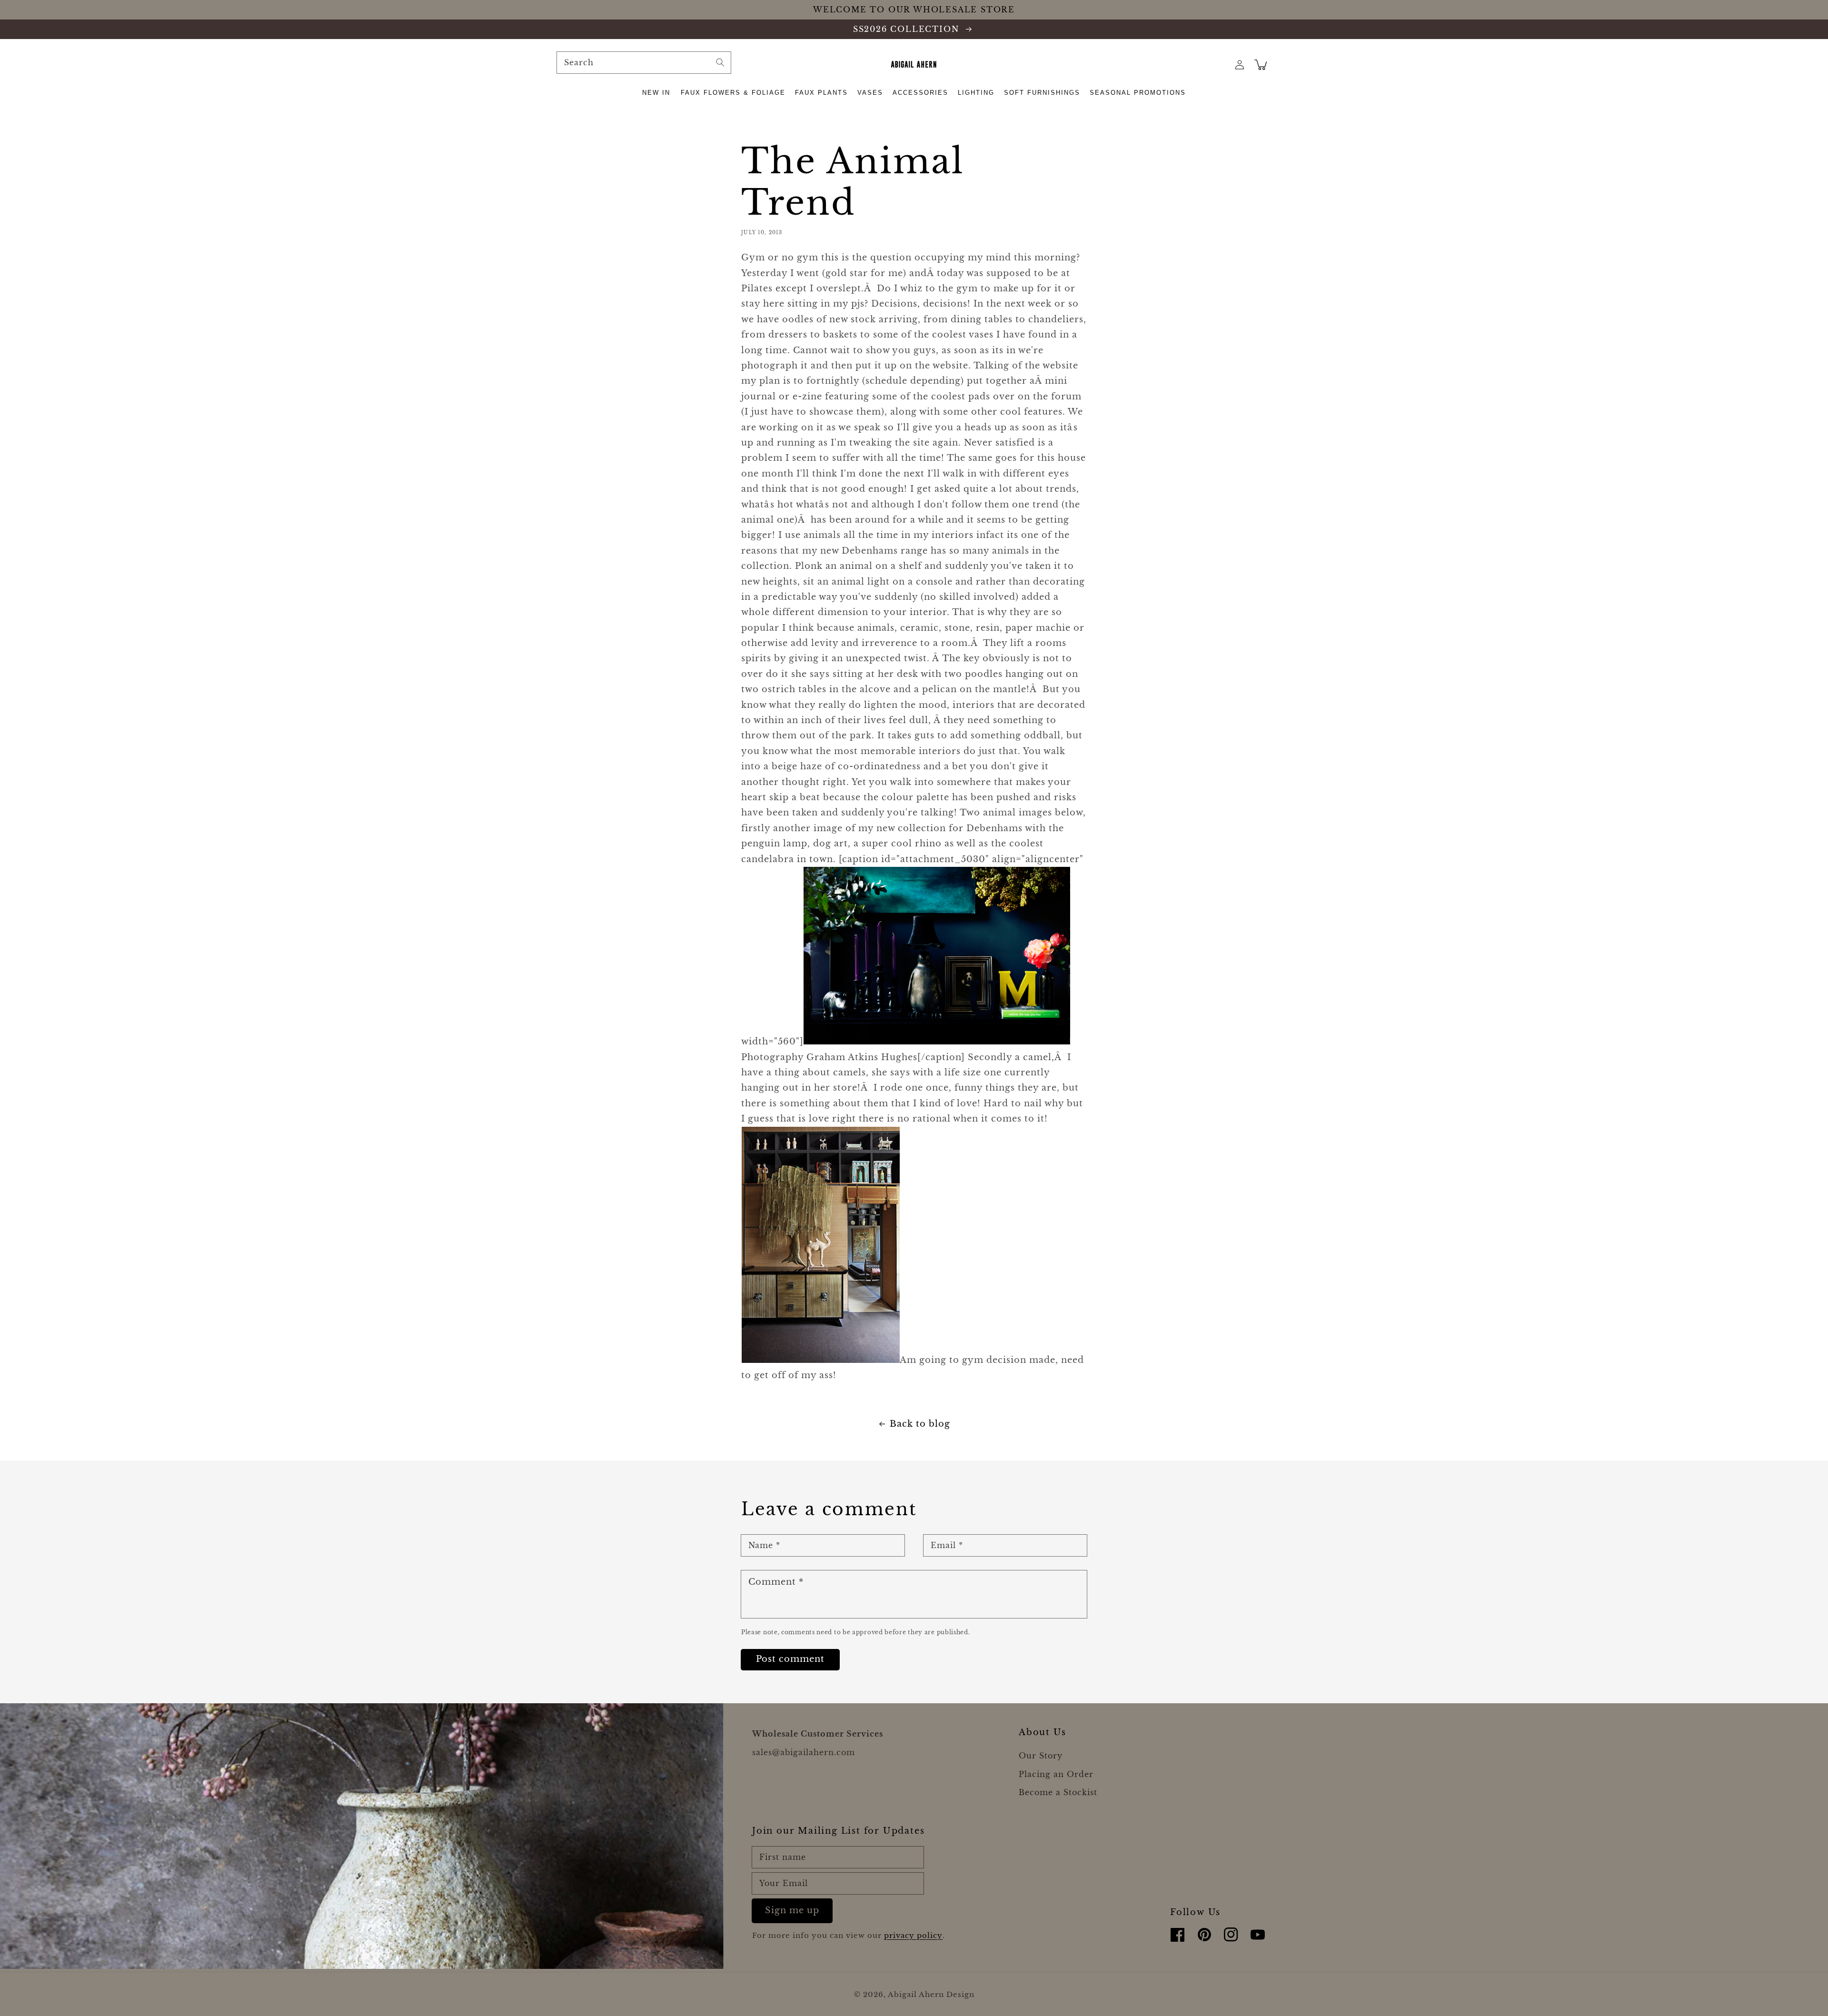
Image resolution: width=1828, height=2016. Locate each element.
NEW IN (656, 93)
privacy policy (913, 1935)
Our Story (1041, 1756)
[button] (657, 93)
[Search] (720, 62)
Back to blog (920, 1424)
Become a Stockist (1058, 1792)
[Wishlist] (1219, 65)
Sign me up (792, 1910)
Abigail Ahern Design (931, 1994)
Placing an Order (1056, 1774)
